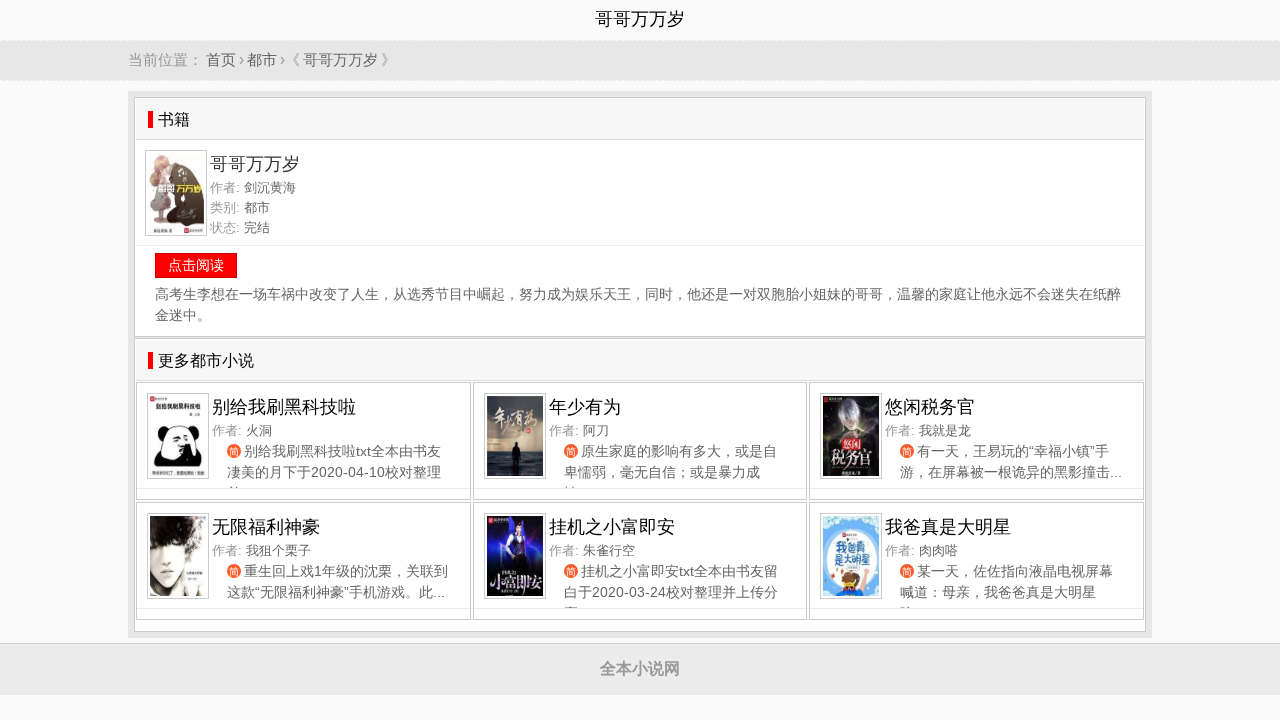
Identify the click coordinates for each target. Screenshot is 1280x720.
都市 (262, 59)
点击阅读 (196, 265)
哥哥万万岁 (340, 59)
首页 (221, 59)
